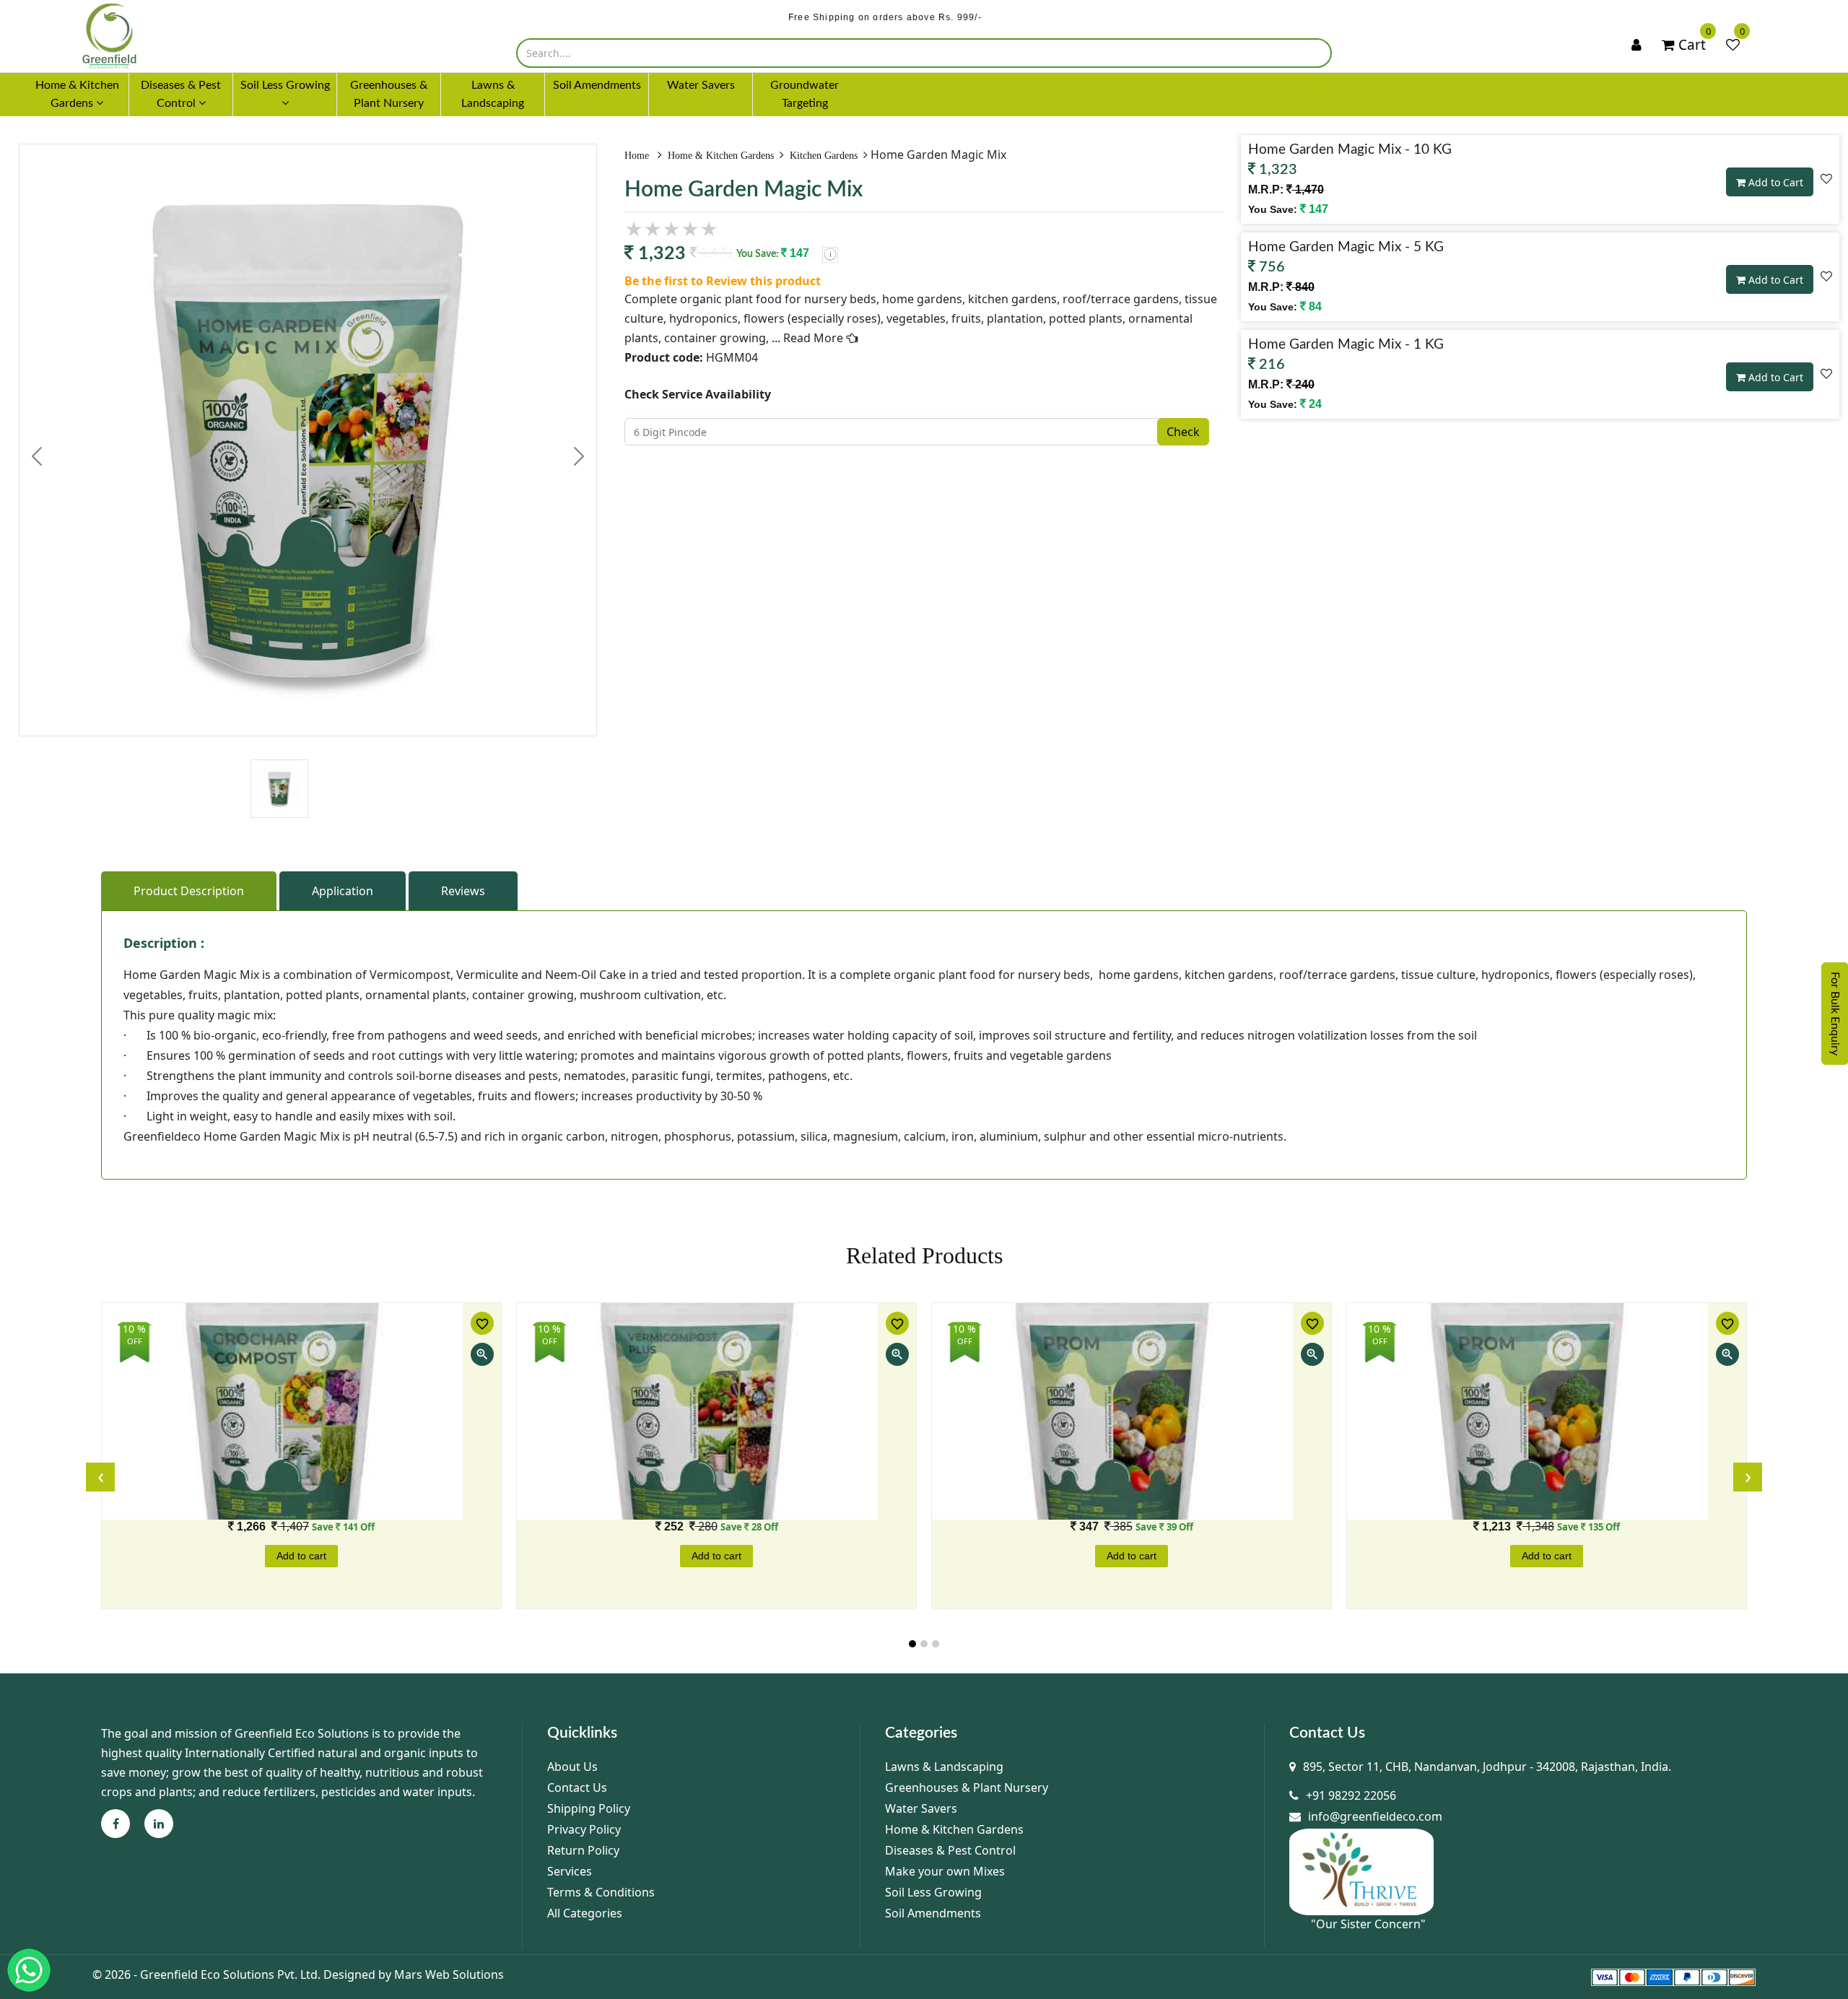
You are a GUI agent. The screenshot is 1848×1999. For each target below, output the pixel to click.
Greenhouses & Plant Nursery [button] (389, 94)
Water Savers (921, 1808)
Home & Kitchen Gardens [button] (77, 94)
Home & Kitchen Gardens (721, 156)
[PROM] (1132, 1411)
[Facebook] (116, 1824)
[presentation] (100, 1477)
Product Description (189, 891)
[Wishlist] (1733, 45)
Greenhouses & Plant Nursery (967, 1787)
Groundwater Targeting (805, 94)
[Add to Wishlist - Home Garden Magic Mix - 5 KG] (1826, 276)
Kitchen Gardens (824, 156)
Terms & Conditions (601, 1892)
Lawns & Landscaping (944, 1767)
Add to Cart (1774, 182)
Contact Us (577, 1787)
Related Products (924, 1255)
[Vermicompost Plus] (716, 1411)
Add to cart (301, 1556)
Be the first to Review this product (723, 281)
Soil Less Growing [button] (285, 85)
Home (638, 156)
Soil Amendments (933, 1913)
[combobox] (924, 53)
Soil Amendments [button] (597, 85)
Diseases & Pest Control (950, 1850)
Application (343, 891)
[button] (912, 1644)
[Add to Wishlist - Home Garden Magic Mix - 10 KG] (1826, 178)
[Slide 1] (279, 761)
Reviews (463, 891)
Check (1183, 432)
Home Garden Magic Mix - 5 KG (1346, 247)
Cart (1690, 44)
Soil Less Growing (933, 1892)
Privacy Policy (584, 1829)
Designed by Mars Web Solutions (414, 1974)
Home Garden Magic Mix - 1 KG (1346, 345)
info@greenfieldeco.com (1375, 1816)
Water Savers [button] (701, 85)
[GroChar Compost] (301, 1411)
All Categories (585, 1913)
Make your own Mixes (945, 1871)
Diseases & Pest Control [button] (181, 94)
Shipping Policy (589, 1808)
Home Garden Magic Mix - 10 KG (1350, 150)
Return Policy (583, 1850)
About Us (572, 1767)
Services (570, 1871)
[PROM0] (1547, 1411)
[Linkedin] (159, 1824)
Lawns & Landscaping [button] (493, 94)
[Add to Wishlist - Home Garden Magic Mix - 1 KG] (1826, 373)
